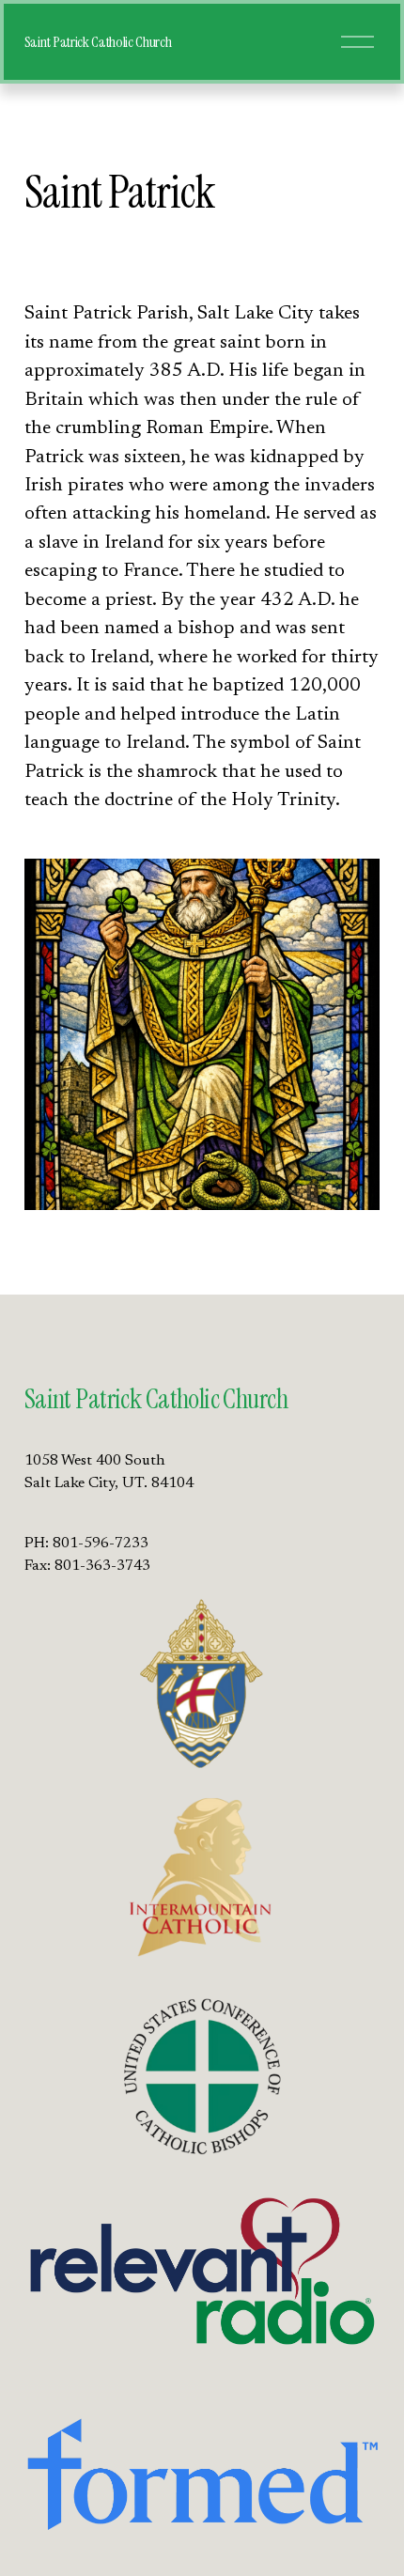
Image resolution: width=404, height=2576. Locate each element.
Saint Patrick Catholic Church (98, 42)
